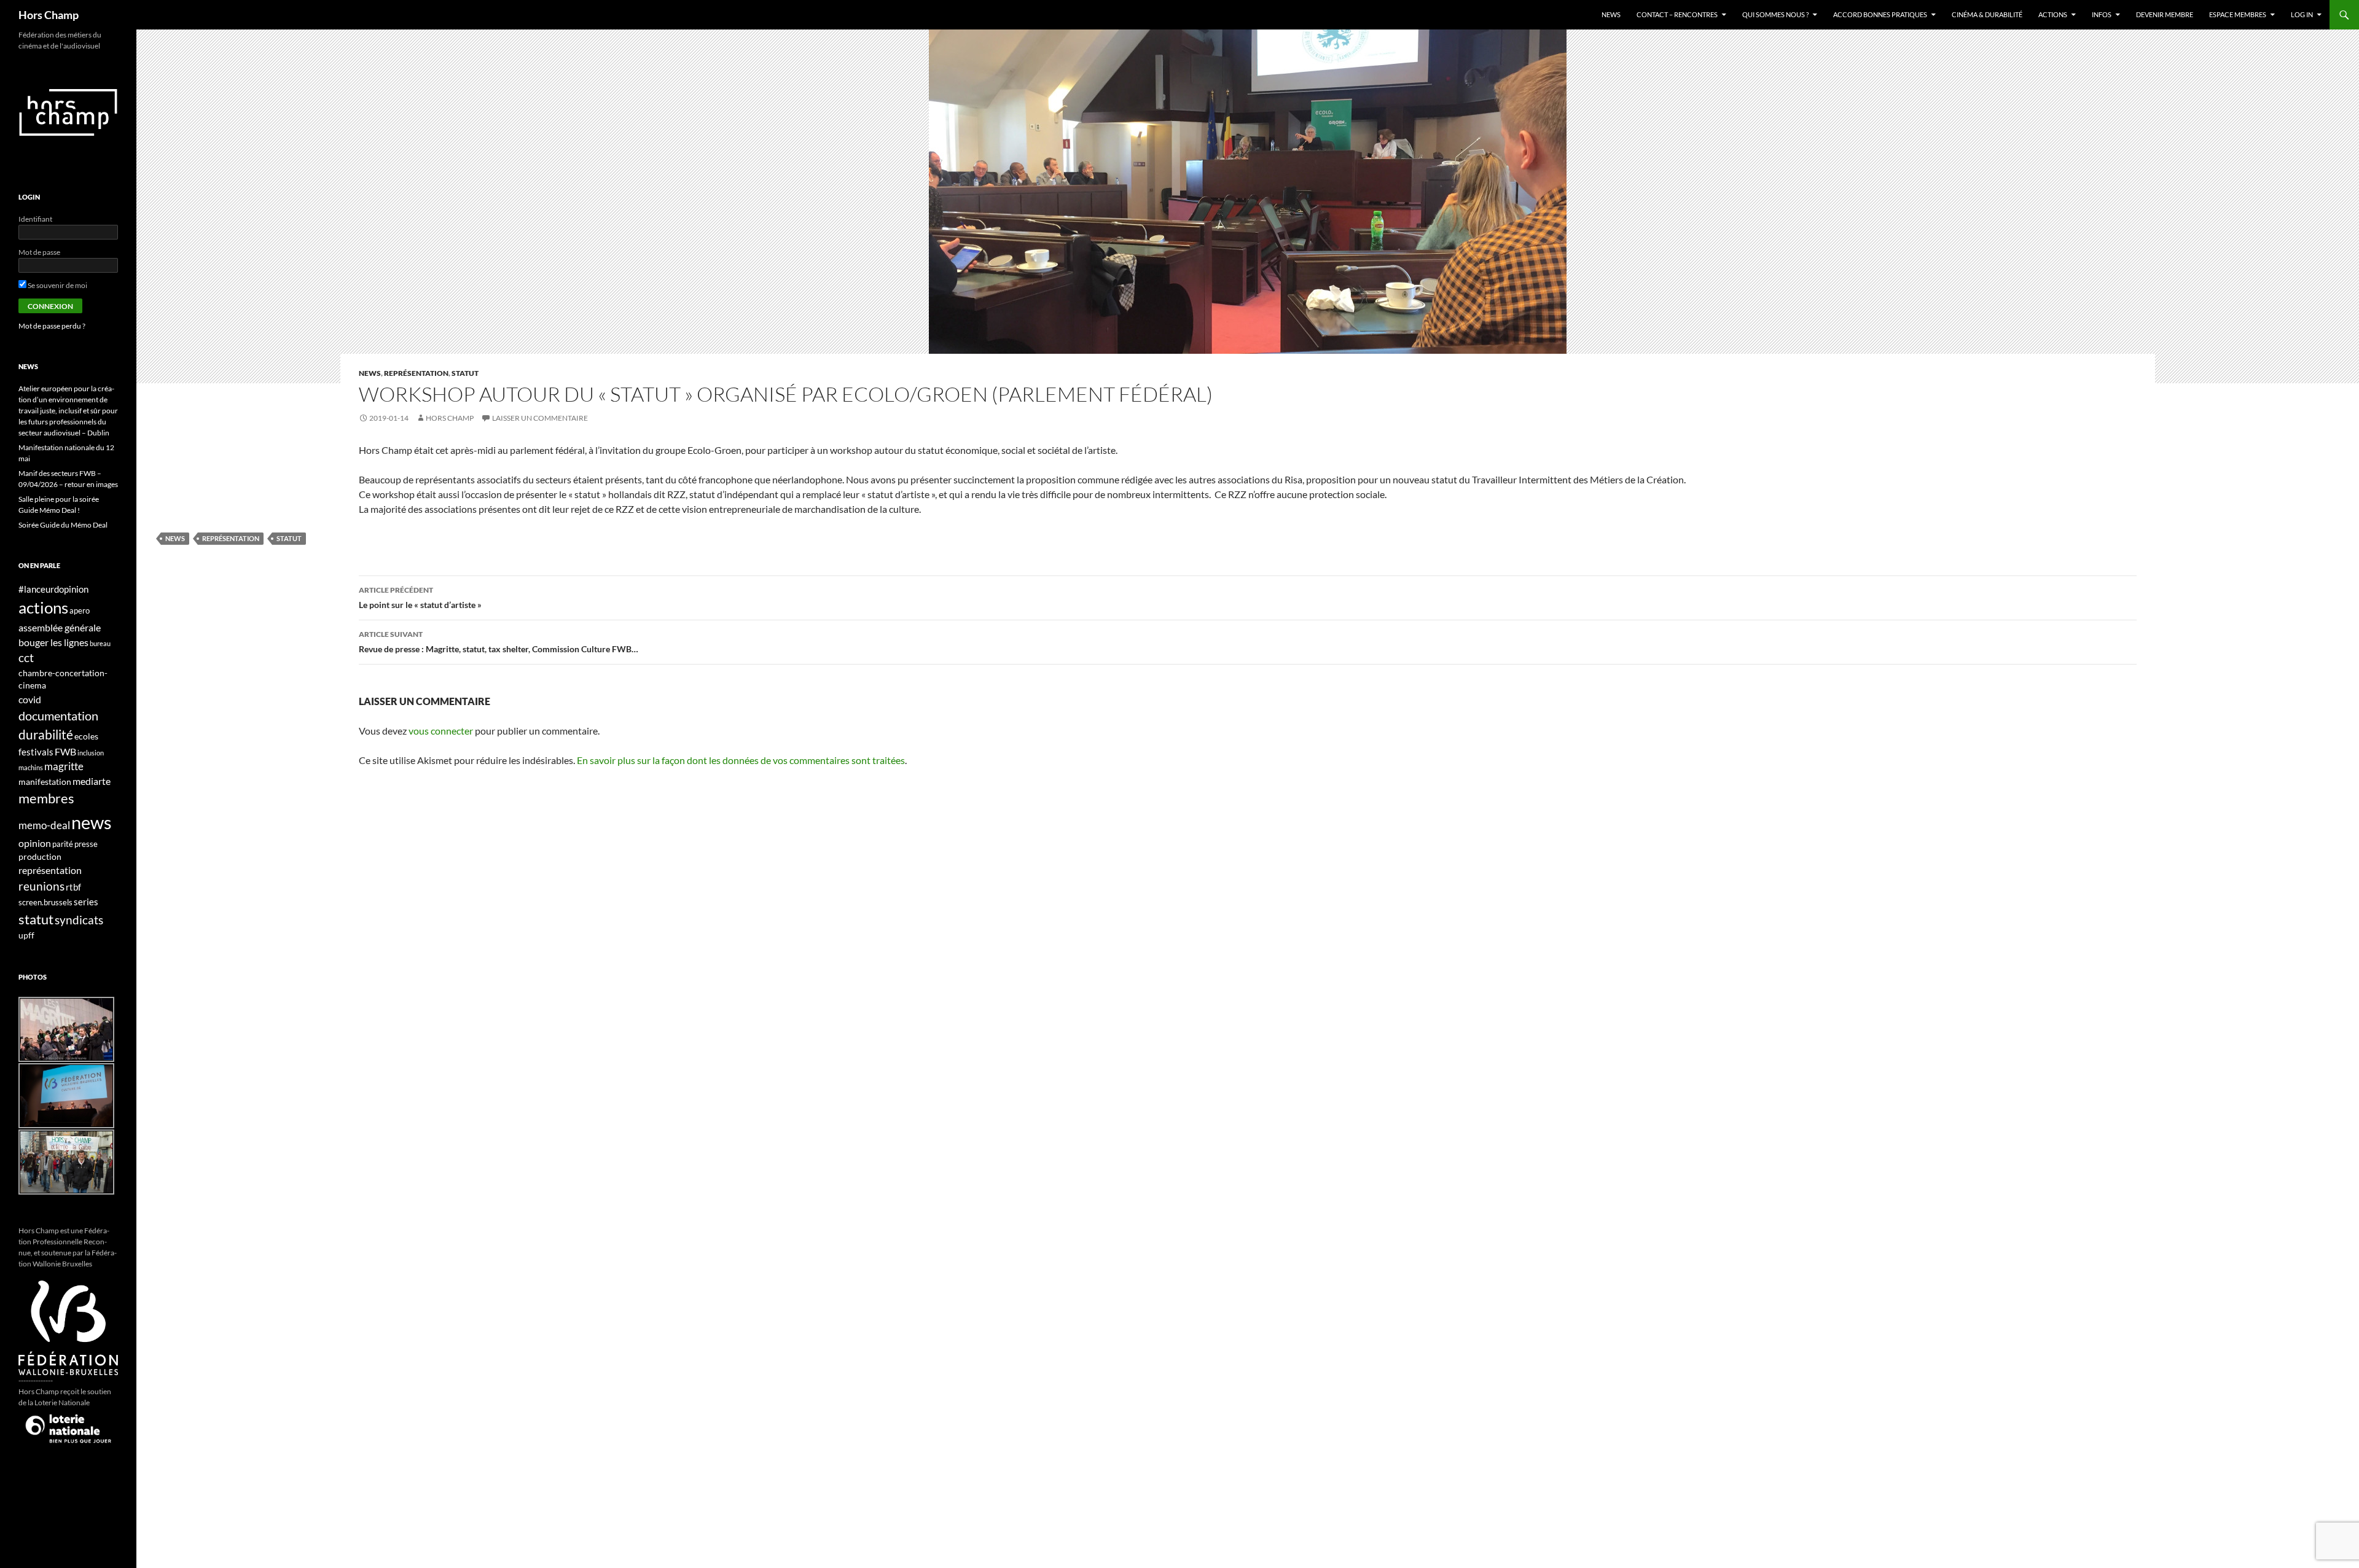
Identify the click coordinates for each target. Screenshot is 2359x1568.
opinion (35, 843)
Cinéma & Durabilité (1987, 14)
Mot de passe (39, 252)
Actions (2053, 14)
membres (46, 798)
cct (26, 657)
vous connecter (441, 731)
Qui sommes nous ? (1775, 14)
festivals (36, 752)
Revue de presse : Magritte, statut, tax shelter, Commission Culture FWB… (499, 642)
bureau (100, 643)
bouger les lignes (53, 642)
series (86, 902)
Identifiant (35, 219)
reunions (41, 886)
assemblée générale (60, 627)
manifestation (45, 782)
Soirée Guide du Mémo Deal (63, 525)
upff (26, 935)
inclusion (91, 753)
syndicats (79, 920)
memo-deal (44, 825)
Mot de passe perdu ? (52, 326)
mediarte (92, 781)
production (40, 856)
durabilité (46, 734)
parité (63, 844)
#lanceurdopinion (53, 589)
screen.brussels (45, 903)
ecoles (86, 736)
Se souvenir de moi (57, 285)
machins (31, 767)
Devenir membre (2165, 14)
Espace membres (2238, 14)
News (1611, 14)
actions (43, 607)
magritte (64, 766)
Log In (2302, 14)
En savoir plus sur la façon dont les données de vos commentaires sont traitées (741, 760)
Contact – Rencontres (1677, 14)
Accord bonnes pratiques (1880, 14)
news (370, 373)
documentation (58, 716)
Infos (2102, 14)
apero (80, 611)
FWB (65, 751)
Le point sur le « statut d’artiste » (420, 598)
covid (30, 699)
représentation (416, 373)
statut (465, 373)
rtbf (73, 887)
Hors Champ (49, 15)
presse (86, 844)
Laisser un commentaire (540, 418)
